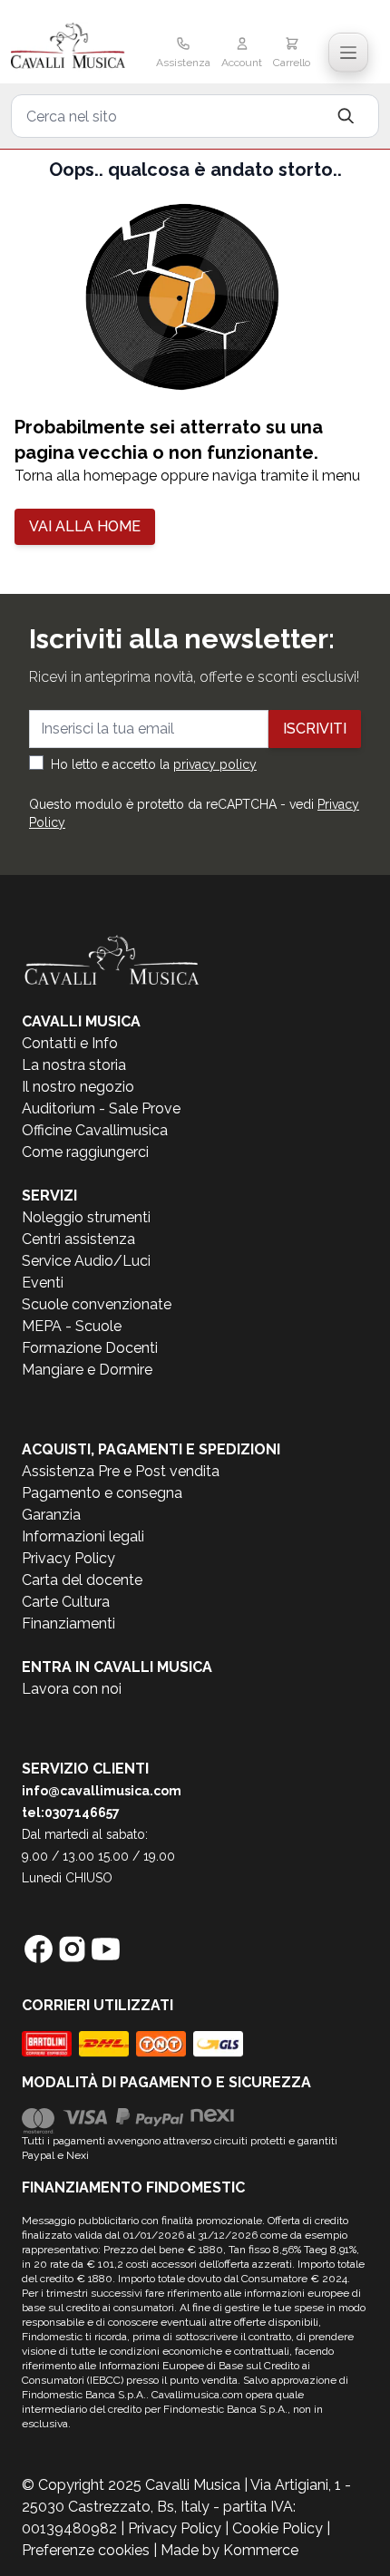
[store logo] (70, 47)
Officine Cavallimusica (95, 1130)
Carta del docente (82, 1580)
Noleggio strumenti (86, 1217)
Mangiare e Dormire (87, 1370)
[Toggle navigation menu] (348, 53)
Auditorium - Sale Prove (101, 1108)
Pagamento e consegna (102, 1493)
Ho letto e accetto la (154, 764)
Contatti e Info (70, 1043)
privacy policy (215, 764)
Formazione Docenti (90, 1348)
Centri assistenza (78, 1239)
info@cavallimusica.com (102, 1791)
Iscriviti (315, 729)
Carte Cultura (66, 1602)
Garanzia (51, 1515)
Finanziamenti (68, 1623)
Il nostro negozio (78, 1087)
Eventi (43, 1283)
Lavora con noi (72, 1689)
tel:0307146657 (71, 1813)
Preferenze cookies (86, 2550)
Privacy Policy (68, 1558)
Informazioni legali (83, 1536)
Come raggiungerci (85, 1152)
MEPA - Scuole (72, 1326)
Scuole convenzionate (97, 1304)
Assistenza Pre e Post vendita (121, 1471)
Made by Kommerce (229, 2550)
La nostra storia (74, 1065)
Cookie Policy (278, 2528)
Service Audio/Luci (86, 1261)
